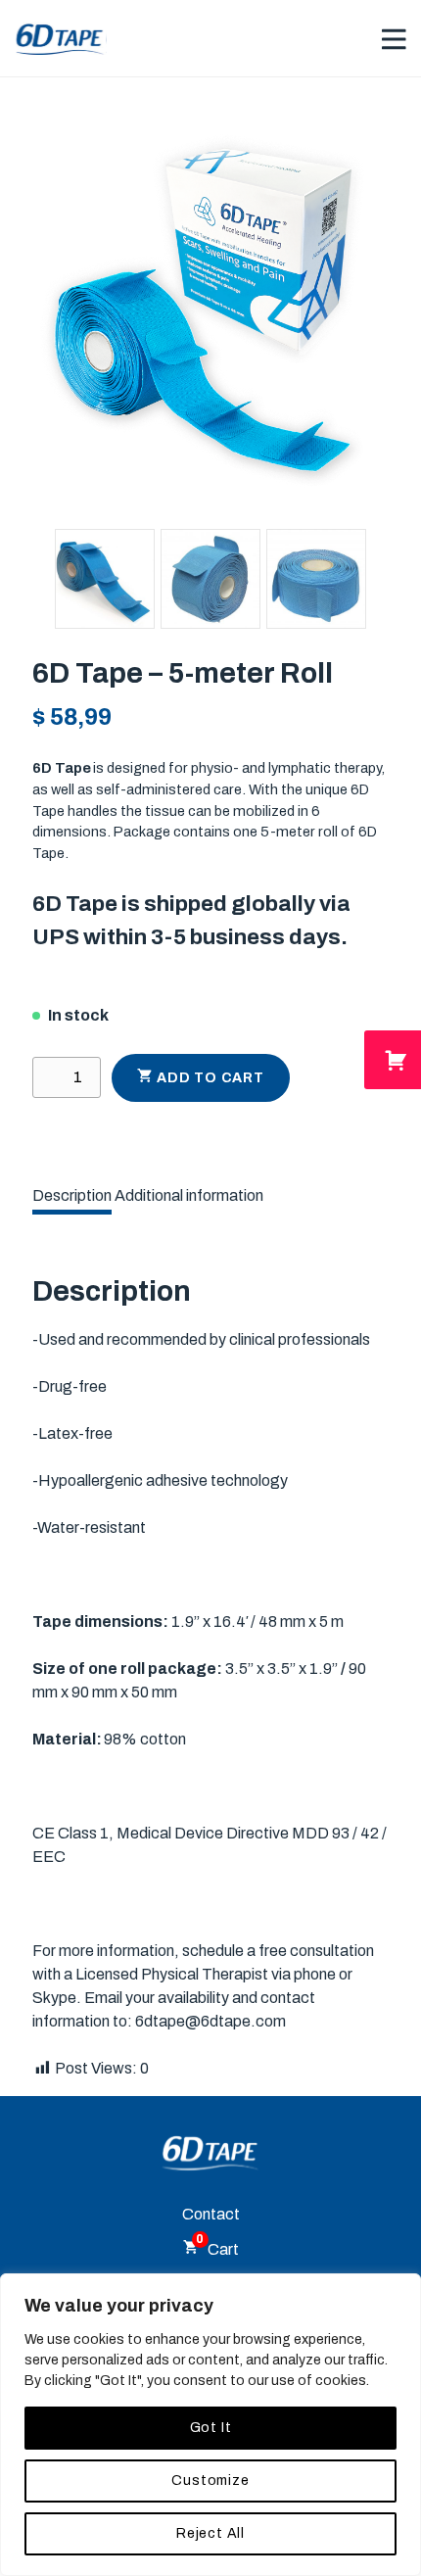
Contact (211, 2214)
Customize (210, 2481)
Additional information (189, 1195)
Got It (211, 2428)
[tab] (72, 1196)
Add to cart (210, 1078)
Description (72, 1195)
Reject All (210, 2533)
